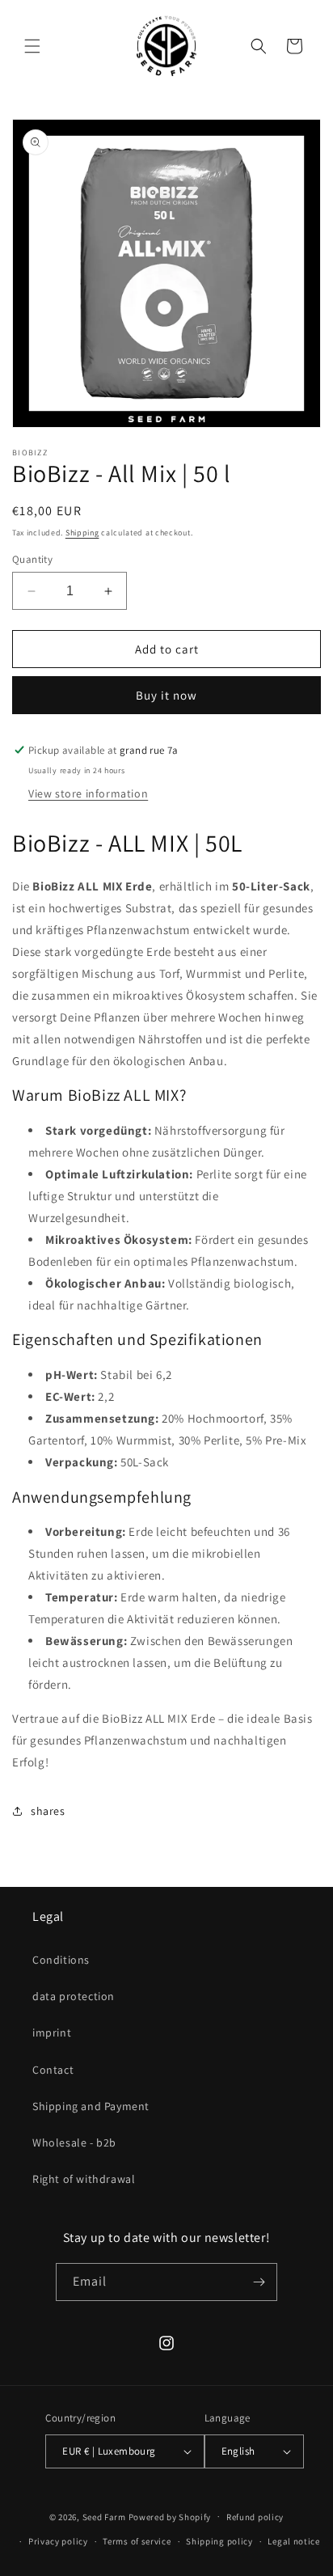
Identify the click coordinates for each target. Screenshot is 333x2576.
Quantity (32, 559)
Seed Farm (104, 2516)
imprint (52, 2032)
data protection (74, 1996)
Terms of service (137, 2541)
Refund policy (255, 2517)
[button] (32, 46)
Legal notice (293, 2541)
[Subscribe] (259, 2282)
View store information (88, 793)
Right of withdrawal (84, 2179)
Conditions (61, 1960)
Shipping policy (219, 2541)
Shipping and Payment (91, 2106)
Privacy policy (58, 2541)
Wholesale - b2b (74, 2142)
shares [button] (48, 1811)
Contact (53, 2070)
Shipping (82, 533)
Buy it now (166, 695)
